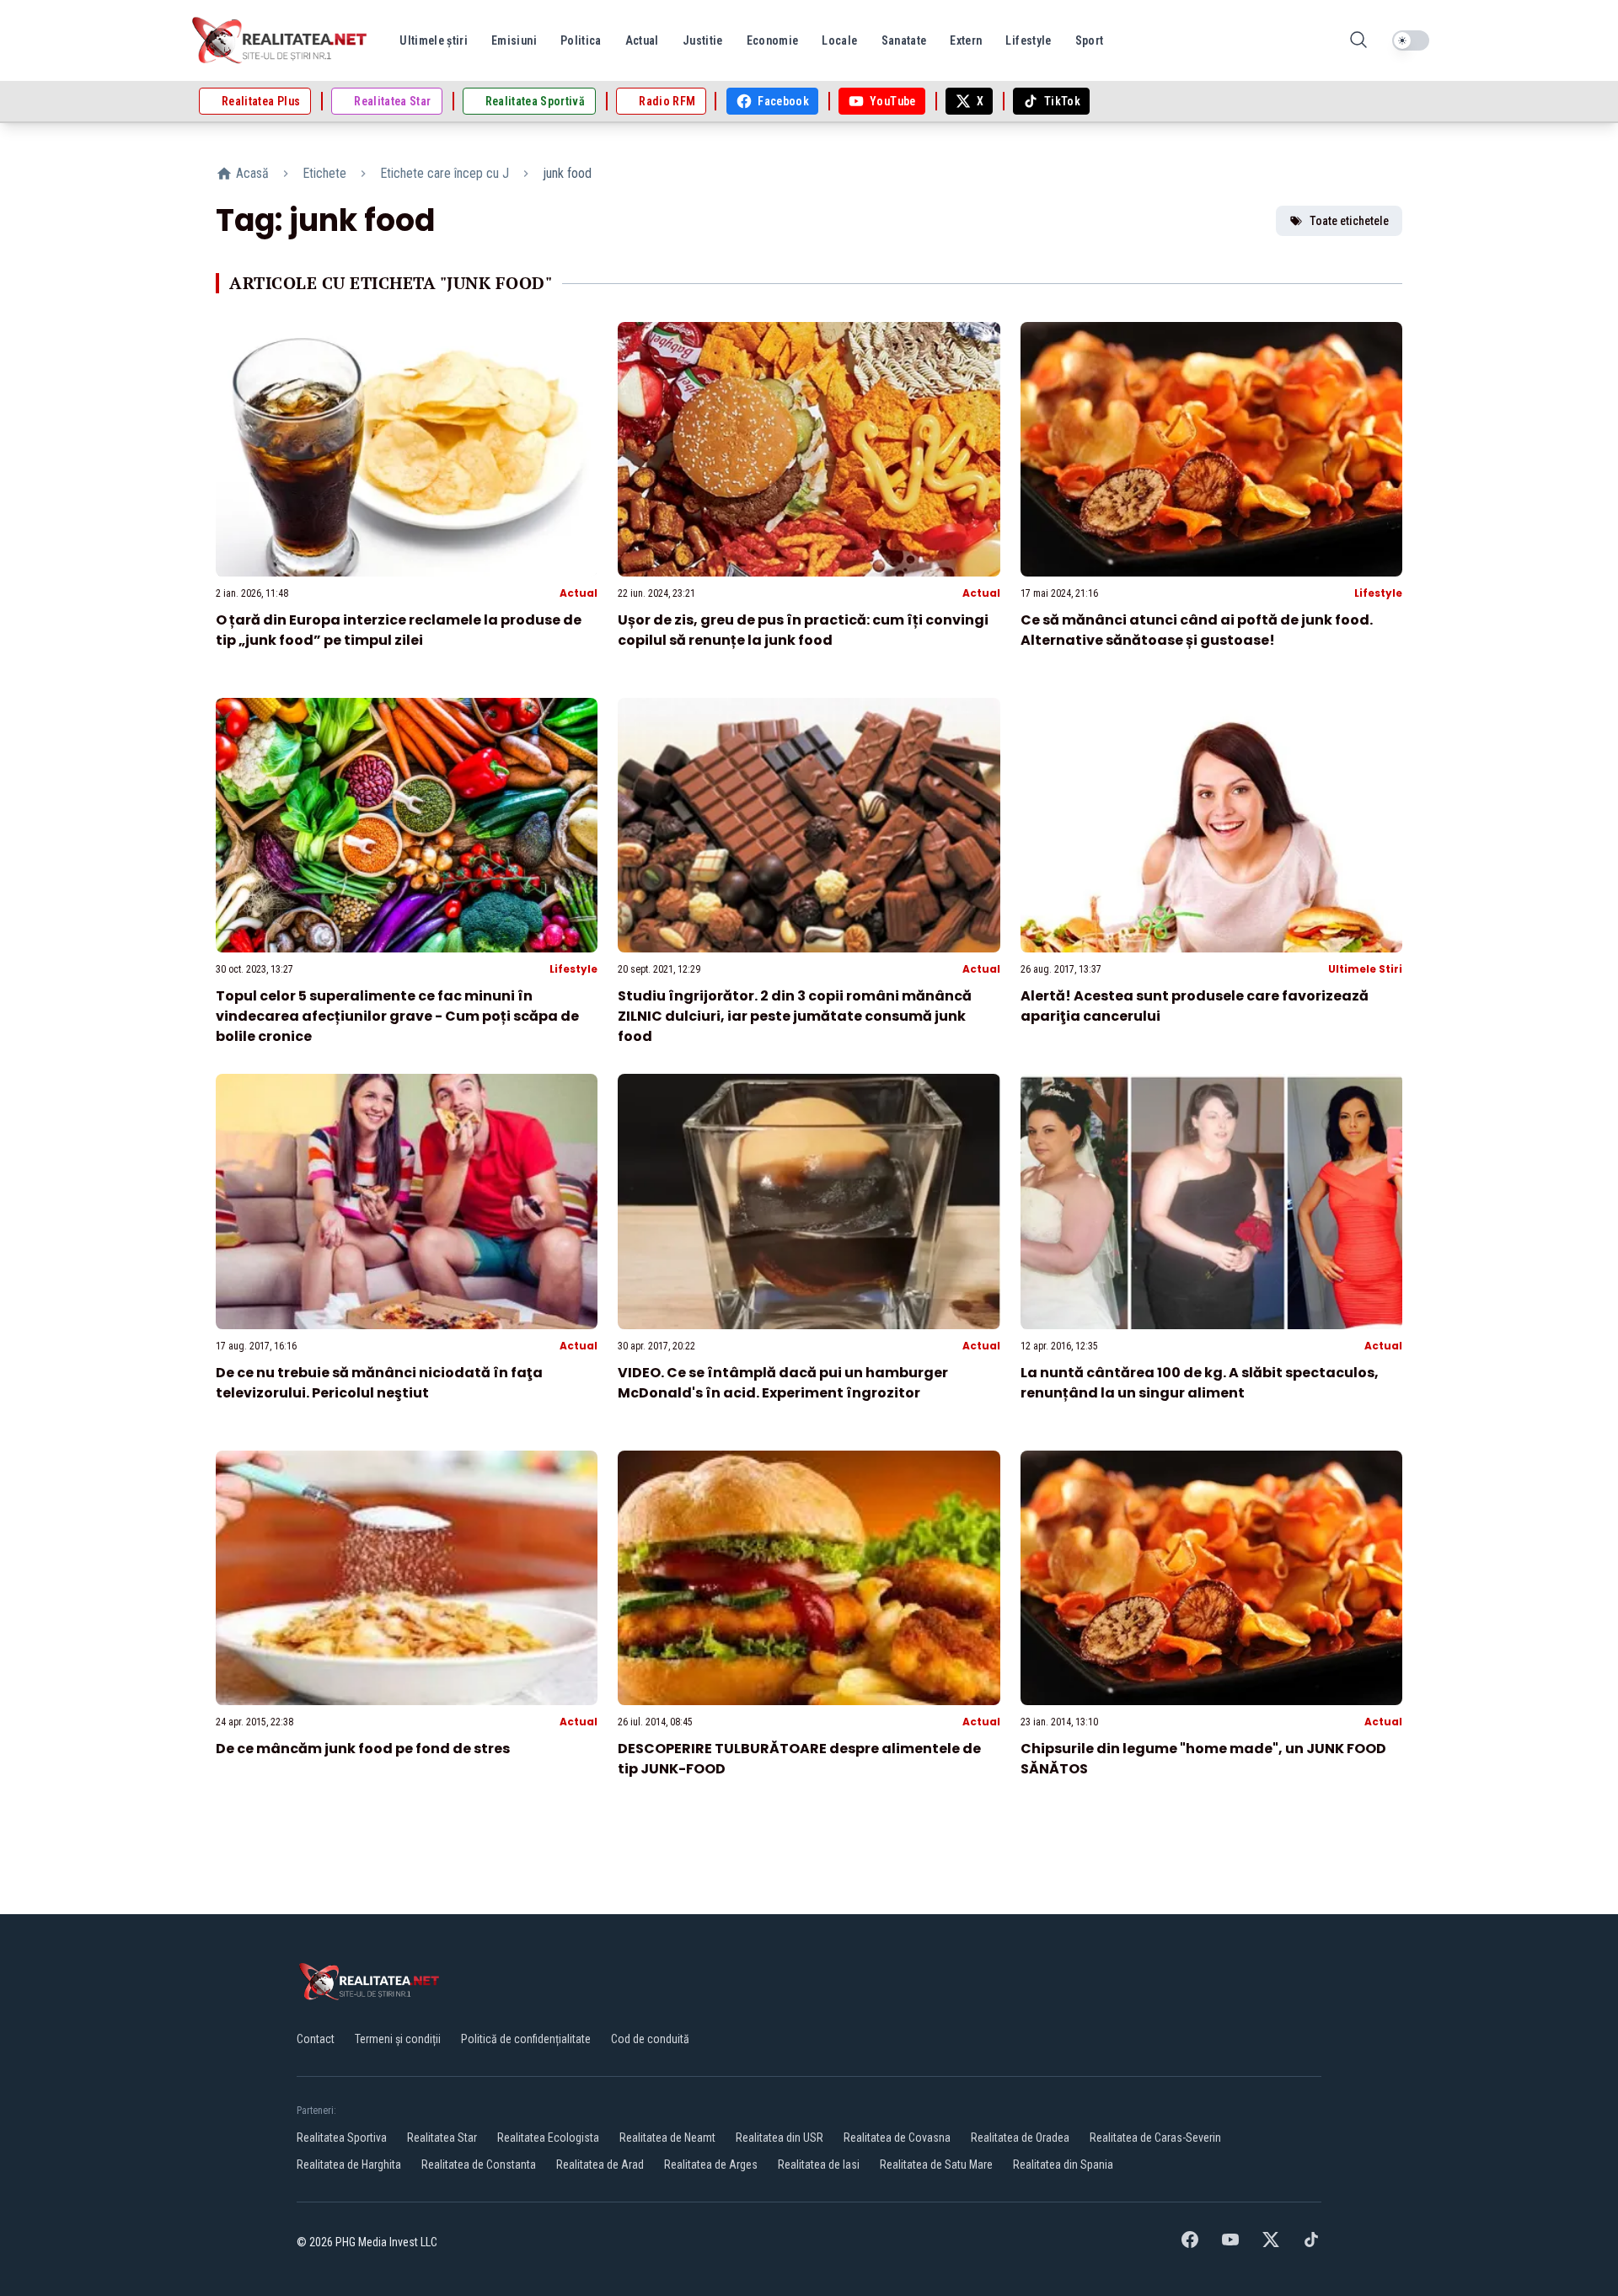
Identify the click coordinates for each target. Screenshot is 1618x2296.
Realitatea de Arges (711, 2165)
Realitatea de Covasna (897, 2138)
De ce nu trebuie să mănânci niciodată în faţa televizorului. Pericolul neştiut (379, 1383)
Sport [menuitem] (1090, 40)
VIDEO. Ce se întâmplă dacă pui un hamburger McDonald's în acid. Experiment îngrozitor (783, 1383)
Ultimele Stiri (1365, 969)
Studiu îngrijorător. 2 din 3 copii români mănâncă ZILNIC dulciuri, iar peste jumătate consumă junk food (795, 1016)
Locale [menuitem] (839, 40)
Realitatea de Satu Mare (936, 2165)
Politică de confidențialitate (526, 2039)
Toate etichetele (1349, 221)
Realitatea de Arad (600, 2165)
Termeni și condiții (398, 2039)
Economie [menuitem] (773, 40)
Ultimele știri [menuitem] (434, 40)
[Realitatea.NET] (281, 40)
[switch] (1411, 40)
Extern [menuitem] (966, 40)
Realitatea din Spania (1063, 2165)
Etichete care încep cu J (445, 173)
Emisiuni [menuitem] (514, 40)
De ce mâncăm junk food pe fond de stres (363, 1749)
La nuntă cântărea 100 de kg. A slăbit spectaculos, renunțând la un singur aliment (1200, 1383)
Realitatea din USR (780, 2138)
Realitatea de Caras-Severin (1155, 2138)
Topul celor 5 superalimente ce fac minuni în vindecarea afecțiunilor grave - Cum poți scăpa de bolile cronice (397, 1016)
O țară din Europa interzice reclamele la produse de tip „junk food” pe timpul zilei (399, 630)
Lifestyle (1378, 593)
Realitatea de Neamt (667, 2138)
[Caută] (1358, 41)
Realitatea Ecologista (548, 2138)
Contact (316, 2039)
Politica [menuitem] (581, 40)
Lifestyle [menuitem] (1028, 40)
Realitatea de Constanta (479, 2165)
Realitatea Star (442, 2138)
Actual (579, 593)
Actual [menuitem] (642, 40)
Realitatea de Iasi (819, 2165)
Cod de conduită (650, 2039)
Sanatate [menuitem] (904, 40)
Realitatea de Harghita (349, 2165)
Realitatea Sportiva (342, 2138)
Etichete (324, 173)
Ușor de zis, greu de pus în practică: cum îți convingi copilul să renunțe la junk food (803, 630)
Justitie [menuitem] (703, 40)
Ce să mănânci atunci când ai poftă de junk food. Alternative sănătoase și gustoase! (1197, 630)
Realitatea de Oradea (1020, 2138)
